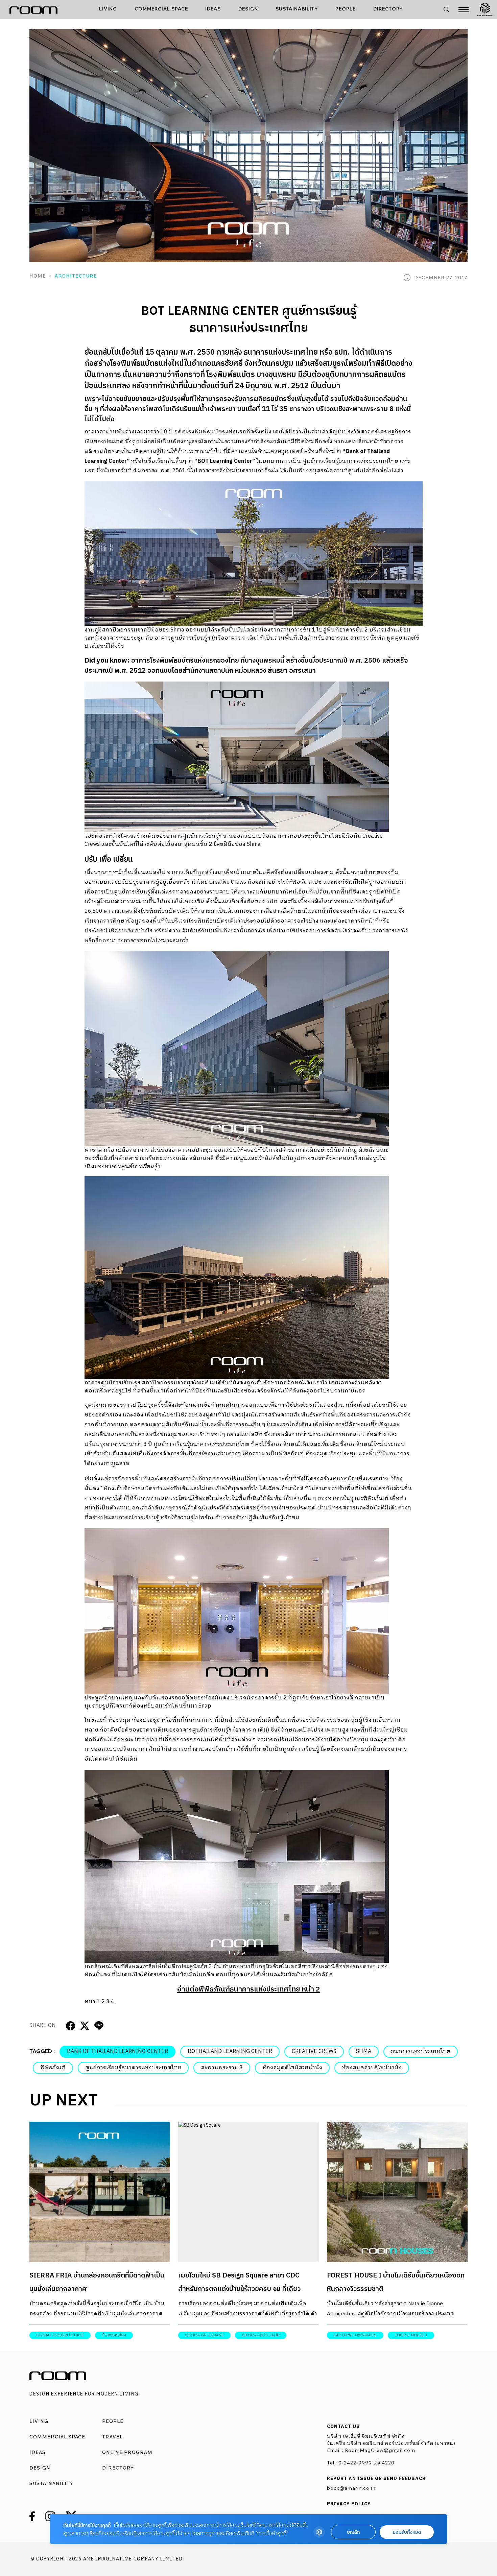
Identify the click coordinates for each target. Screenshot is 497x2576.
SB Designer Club (261, 2335)
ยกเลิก (353, 2532)
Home (38, 276)
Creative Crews (314, 2052)
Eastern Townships (355, 2335)
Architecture (76, 276)
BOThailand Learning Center (230, 2052)
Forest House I (411, 2335)
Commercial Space (161, 9)
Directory (388, 9)
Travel (112, 2437)
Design (248, 9)
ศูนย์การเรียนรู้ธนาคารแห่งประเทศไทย (133, 2068)
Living (108, 9)
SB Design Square (204, 2335)
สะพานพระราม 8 (222, 2068)
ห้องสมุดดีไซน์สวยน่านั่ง (292, 2068)
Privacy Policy (349, 2504)
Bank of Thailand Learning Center (117, 2052)
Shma (364, 2052)
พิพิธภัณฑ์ (53, 2068)
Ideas (213, 9)
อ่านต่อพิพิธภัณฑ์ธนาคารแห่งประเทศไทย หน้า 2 (249, 1989)
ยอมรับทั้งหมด (407, 2532)
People (346, 9)
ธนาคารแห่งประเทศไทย (421, 2052)
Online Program (127, 2452)
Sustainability (297, 9)
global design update (60, 2335)
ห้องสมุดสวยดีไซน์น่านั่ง (372, 2068)
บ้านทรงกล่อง (114, 2335)
